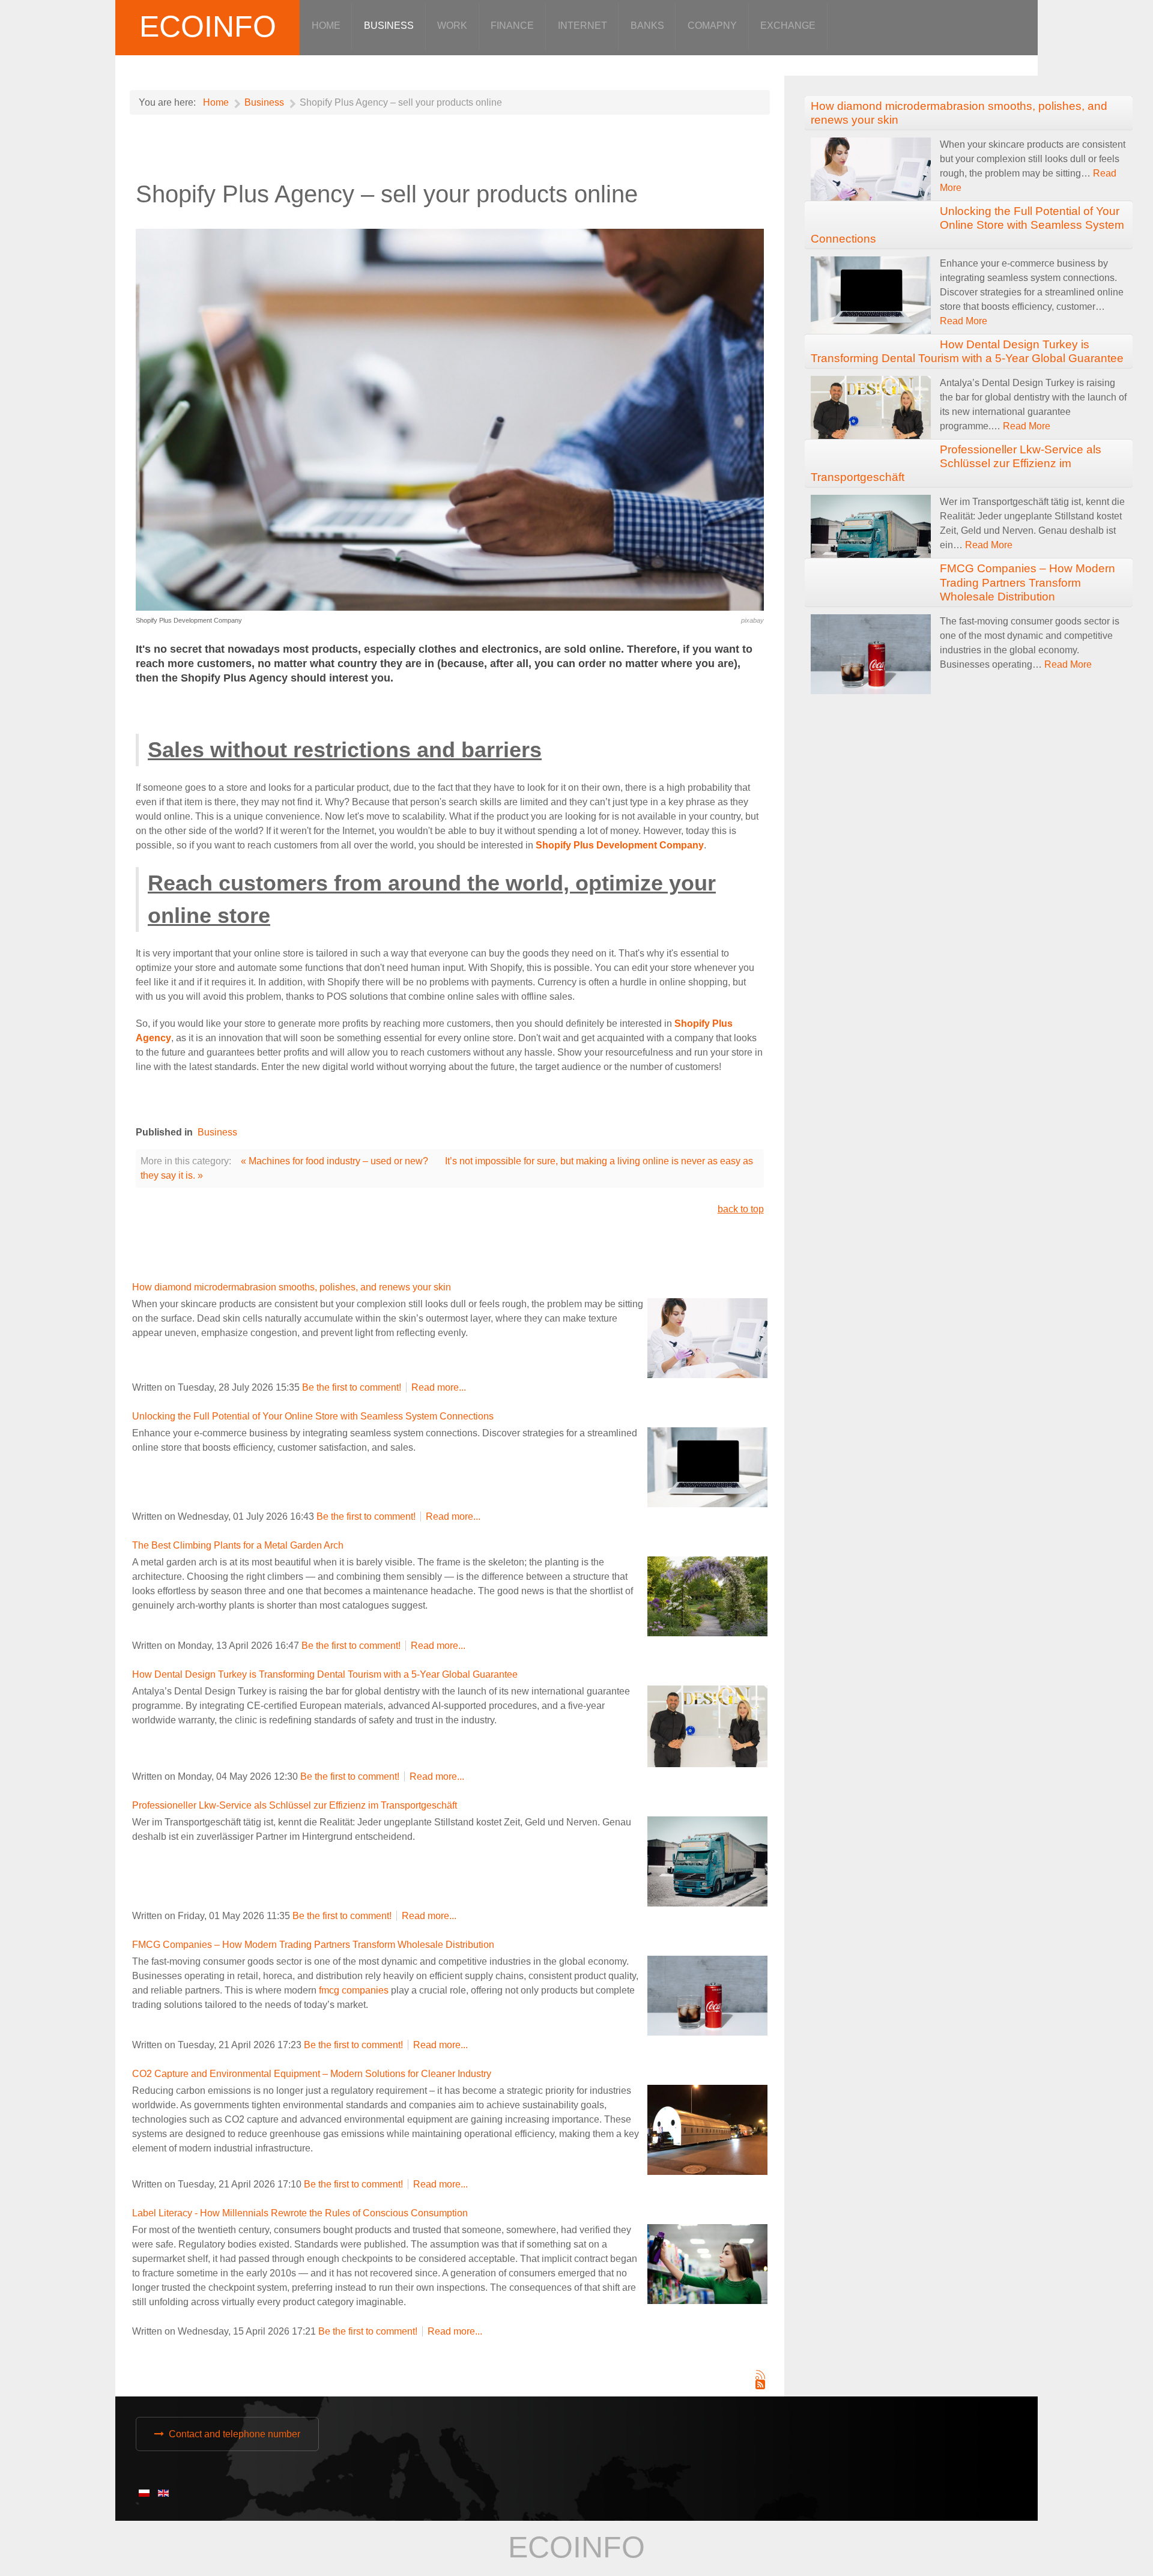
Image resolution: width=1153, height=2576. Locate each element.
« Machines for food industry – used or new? (334, 1161)
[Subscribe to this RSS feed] (760, 2375)
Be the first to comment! (353, 1387)
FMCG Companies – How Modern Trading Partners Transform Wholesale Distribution (313, 1945)
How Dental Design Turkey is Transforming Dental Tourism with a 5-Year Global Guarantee (325, 1674)
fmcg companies (354, 1990)
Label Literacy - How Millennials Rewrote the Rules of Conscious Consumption (300, 2213)
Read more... (439, 1387)
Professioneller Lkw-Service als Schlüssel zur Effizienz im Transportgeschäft (295, 1805)
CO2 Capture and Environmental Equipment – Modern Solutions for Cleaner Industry (312, 2074)
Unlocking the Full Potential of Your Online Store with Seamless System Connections (313, 1416)
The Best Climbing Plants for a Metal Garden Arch (238, 1545)
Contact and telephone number (235, 2434)
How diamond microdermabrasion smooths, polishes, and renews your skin (292, 1287)
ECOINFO (208, 26)
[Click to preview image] (450, 419)
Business (217, 1132)
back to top (741, 1209)
